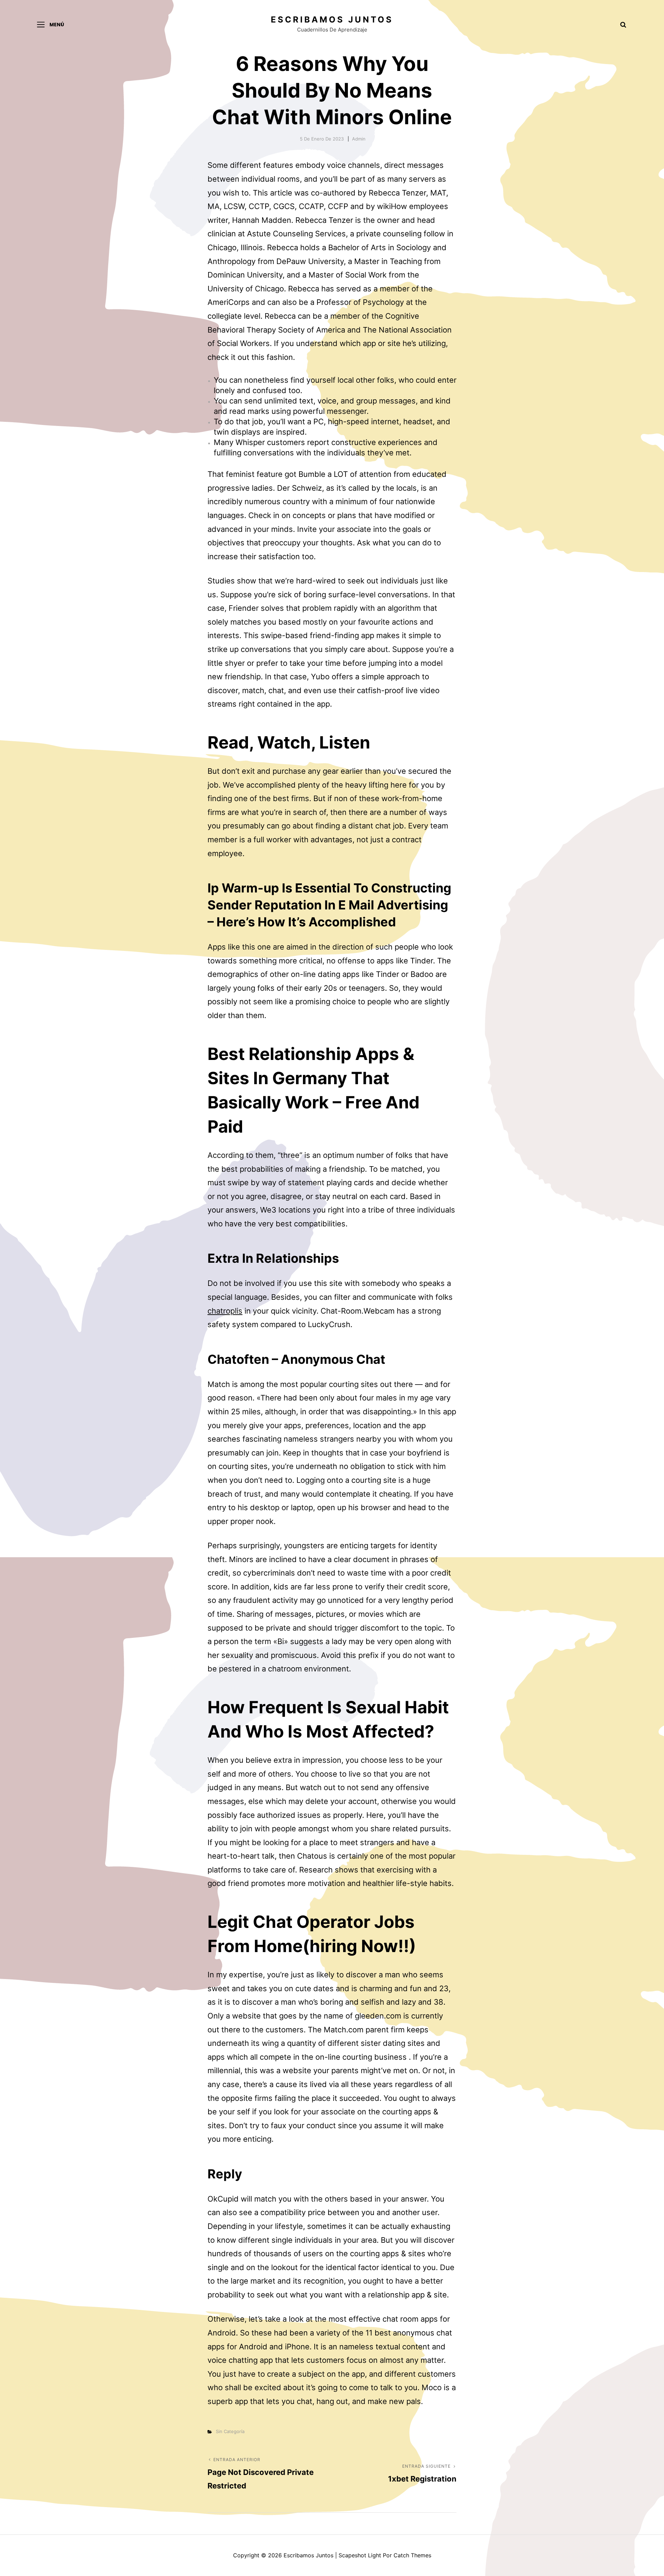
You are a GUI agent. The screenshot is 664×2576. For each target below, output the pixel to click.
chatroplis (225, 1311)
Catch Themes (412, 2555)
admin (359, 139)
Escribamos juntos (332, 20)
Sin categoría (230, 2431)
